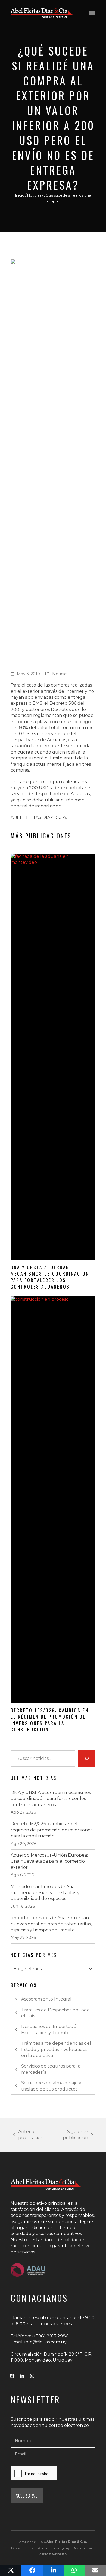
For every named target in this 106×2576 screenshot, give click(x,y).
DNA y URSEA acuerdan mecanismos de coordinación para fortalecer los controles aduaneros (50, 1277)
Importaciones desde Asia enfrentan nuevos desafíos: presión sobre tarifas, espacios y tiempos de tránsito (51, 1924)
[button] (92, 13)
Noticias (34, 195)
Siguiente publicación (70, 2135)
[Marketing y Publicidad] (53, 2554)
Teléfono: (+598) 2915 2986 (39, 2336)
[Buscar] (87, 1759)
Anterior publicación (28, 2135)
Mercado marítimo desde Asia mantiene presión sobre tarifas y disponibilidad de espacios (45, 1893)
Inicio (20, 195)
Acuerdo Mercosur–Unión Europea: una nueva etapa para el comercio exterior (49, 1861)
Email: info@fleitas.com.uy (39, 2342)
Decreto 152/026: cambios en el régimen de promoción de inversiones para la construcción (50, 1720)
